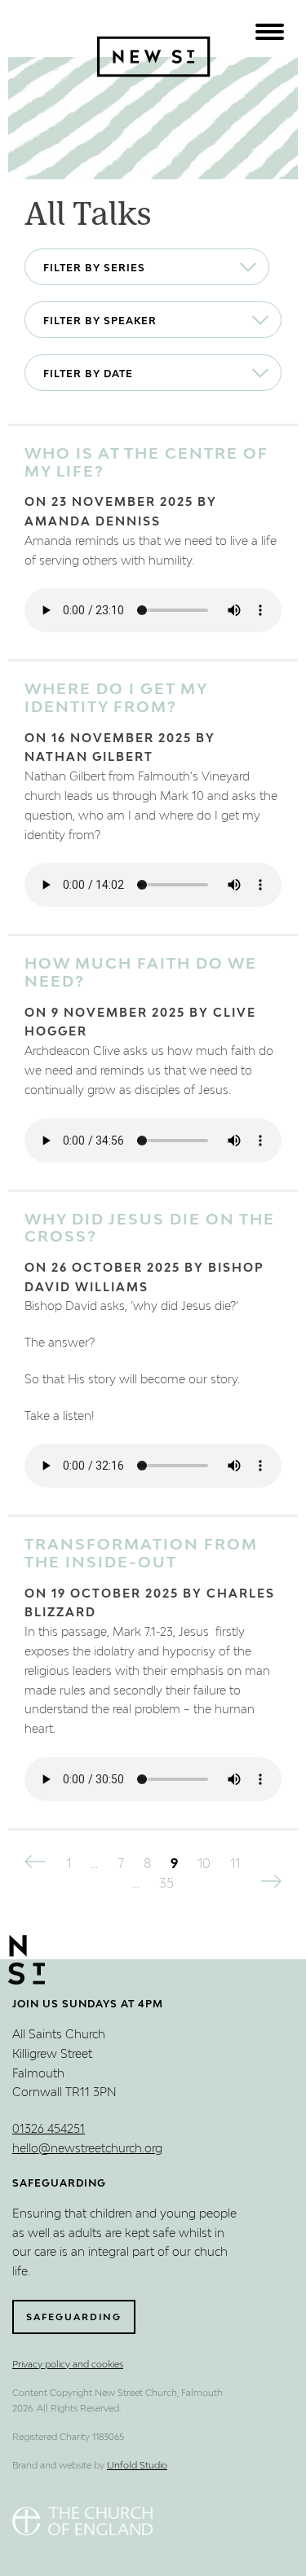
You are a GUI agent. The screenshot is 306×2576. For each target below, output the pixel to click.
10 (204, 1865)
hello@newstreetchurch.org (87, 2149)
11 (235, 1865)
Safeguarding (74, 2317)
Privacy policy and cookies (68, 2365)
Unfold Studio (137, 2466)
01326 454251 (49, 2130)
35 (166, 1884)
